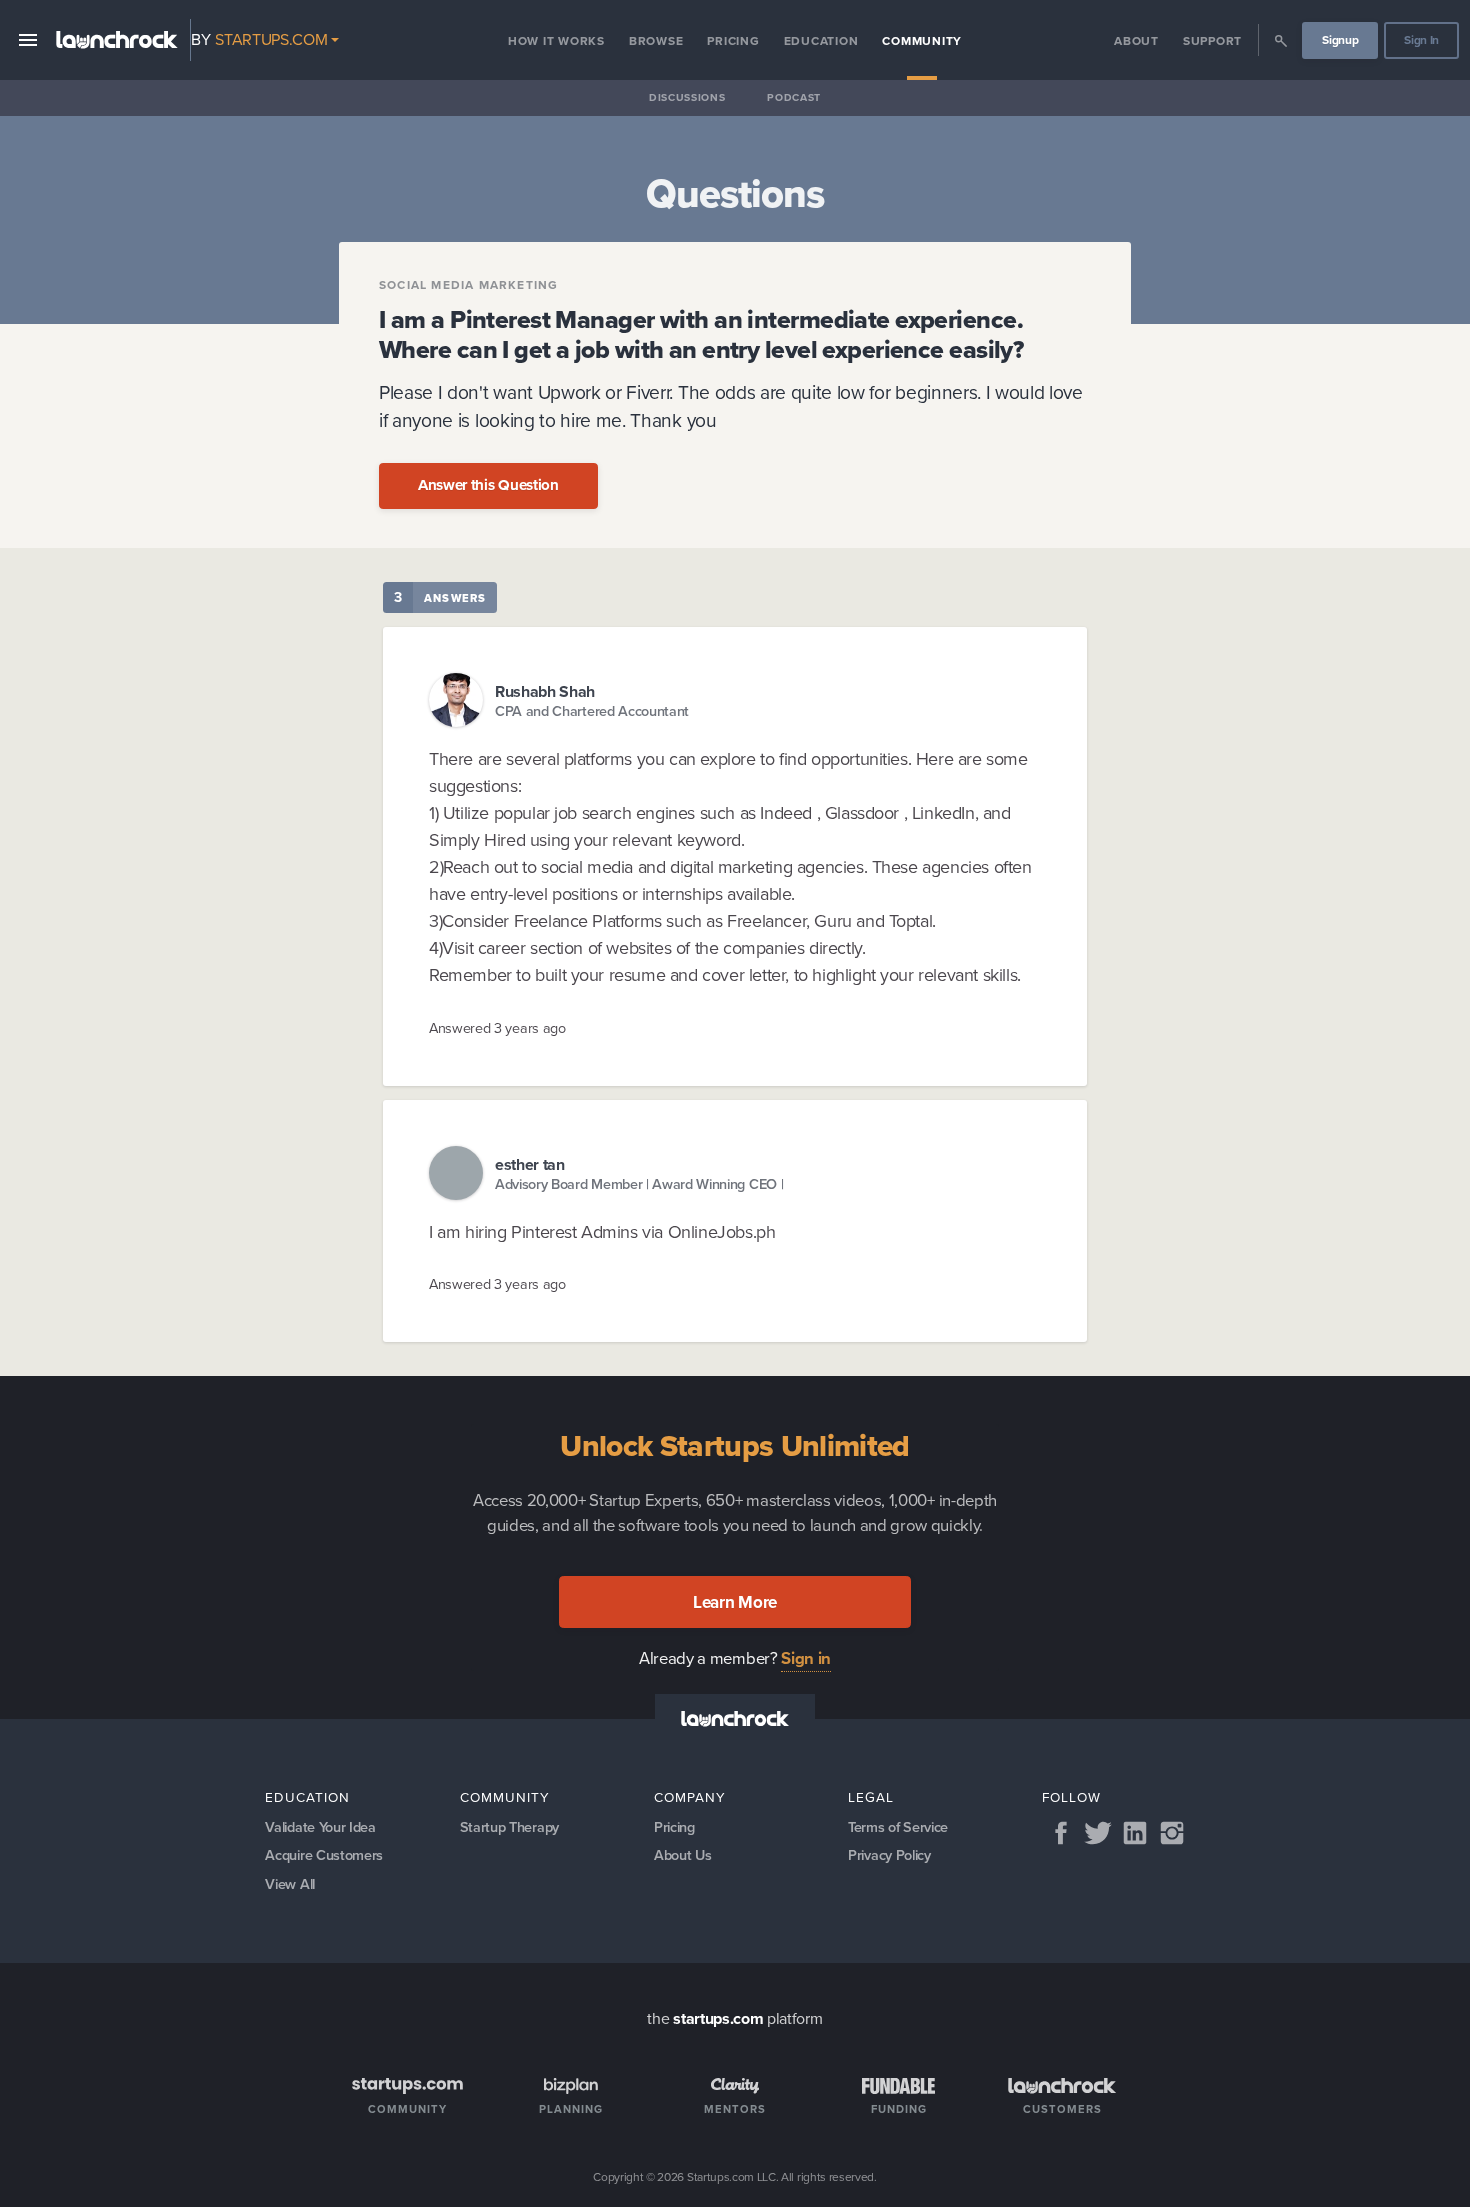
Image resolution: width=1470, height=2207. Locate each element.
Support (1212, 41)
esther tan (530, 1164)
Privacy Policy (889, 1855)
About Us (682, 1855)
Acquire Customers (324, 1855)
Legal (871, 1797)
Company (690, 1797)
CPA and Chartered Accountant (592, 711)
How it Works (556, 41)
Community (922, 41)
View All (289, 1884)
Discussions (687, 97)
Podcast (794, 97)
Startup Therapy (509, 1827)
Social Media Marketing (468, 285)
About (1136, 41)
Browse (656, 41)
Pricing (733, 41)
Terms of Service (898, 1827)
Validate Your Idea (320, 1827)
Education (821, 41)
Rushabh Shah (545, 691)
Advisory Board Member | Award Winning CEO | (639, 1184)
